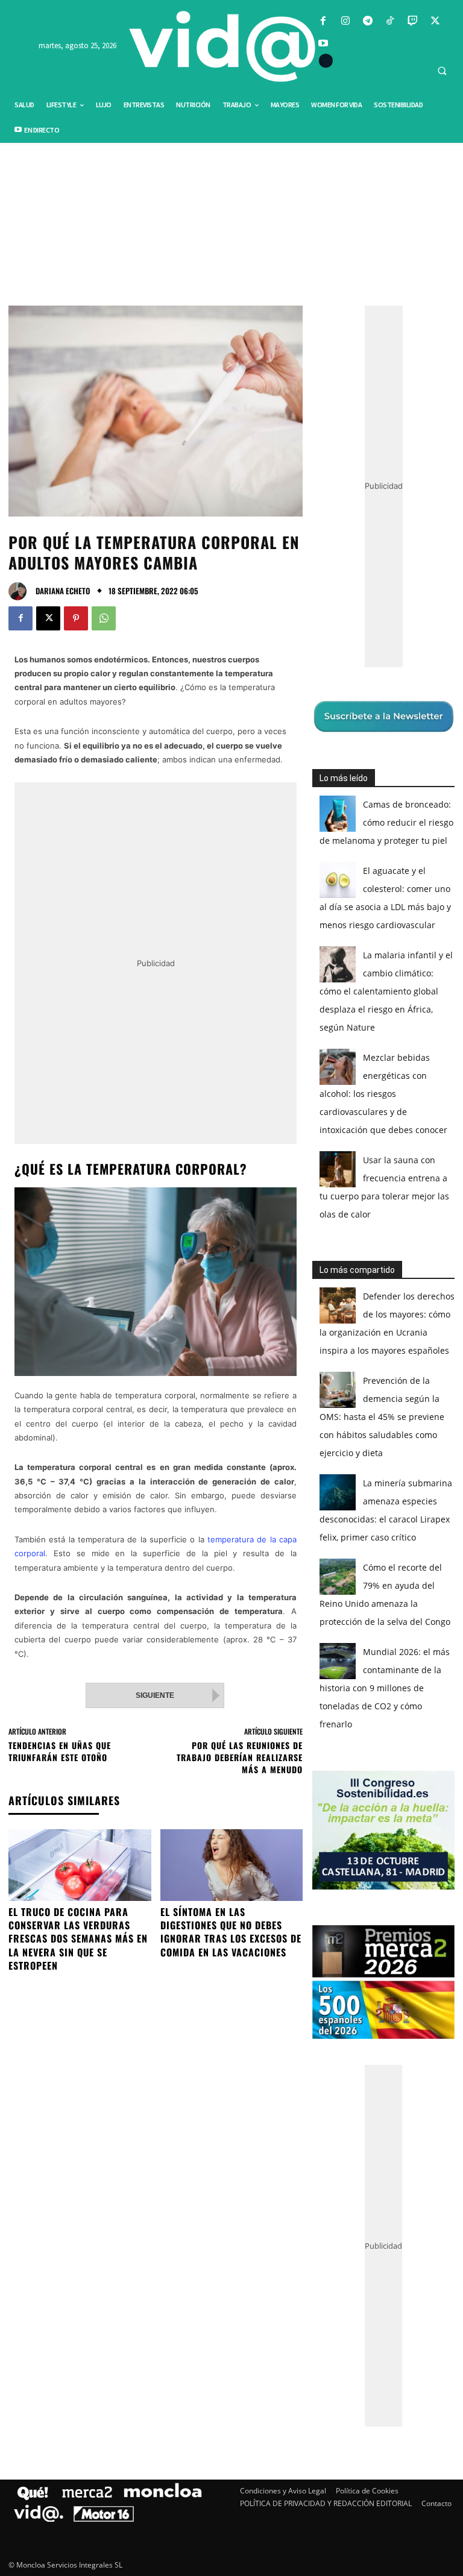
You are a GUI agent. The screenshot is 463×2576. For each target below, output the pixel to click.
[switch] (381, 1285)
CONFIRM (148, 1463)
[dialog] (231, 1288)
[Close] (439, 1095)
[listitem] (231, 1258)
